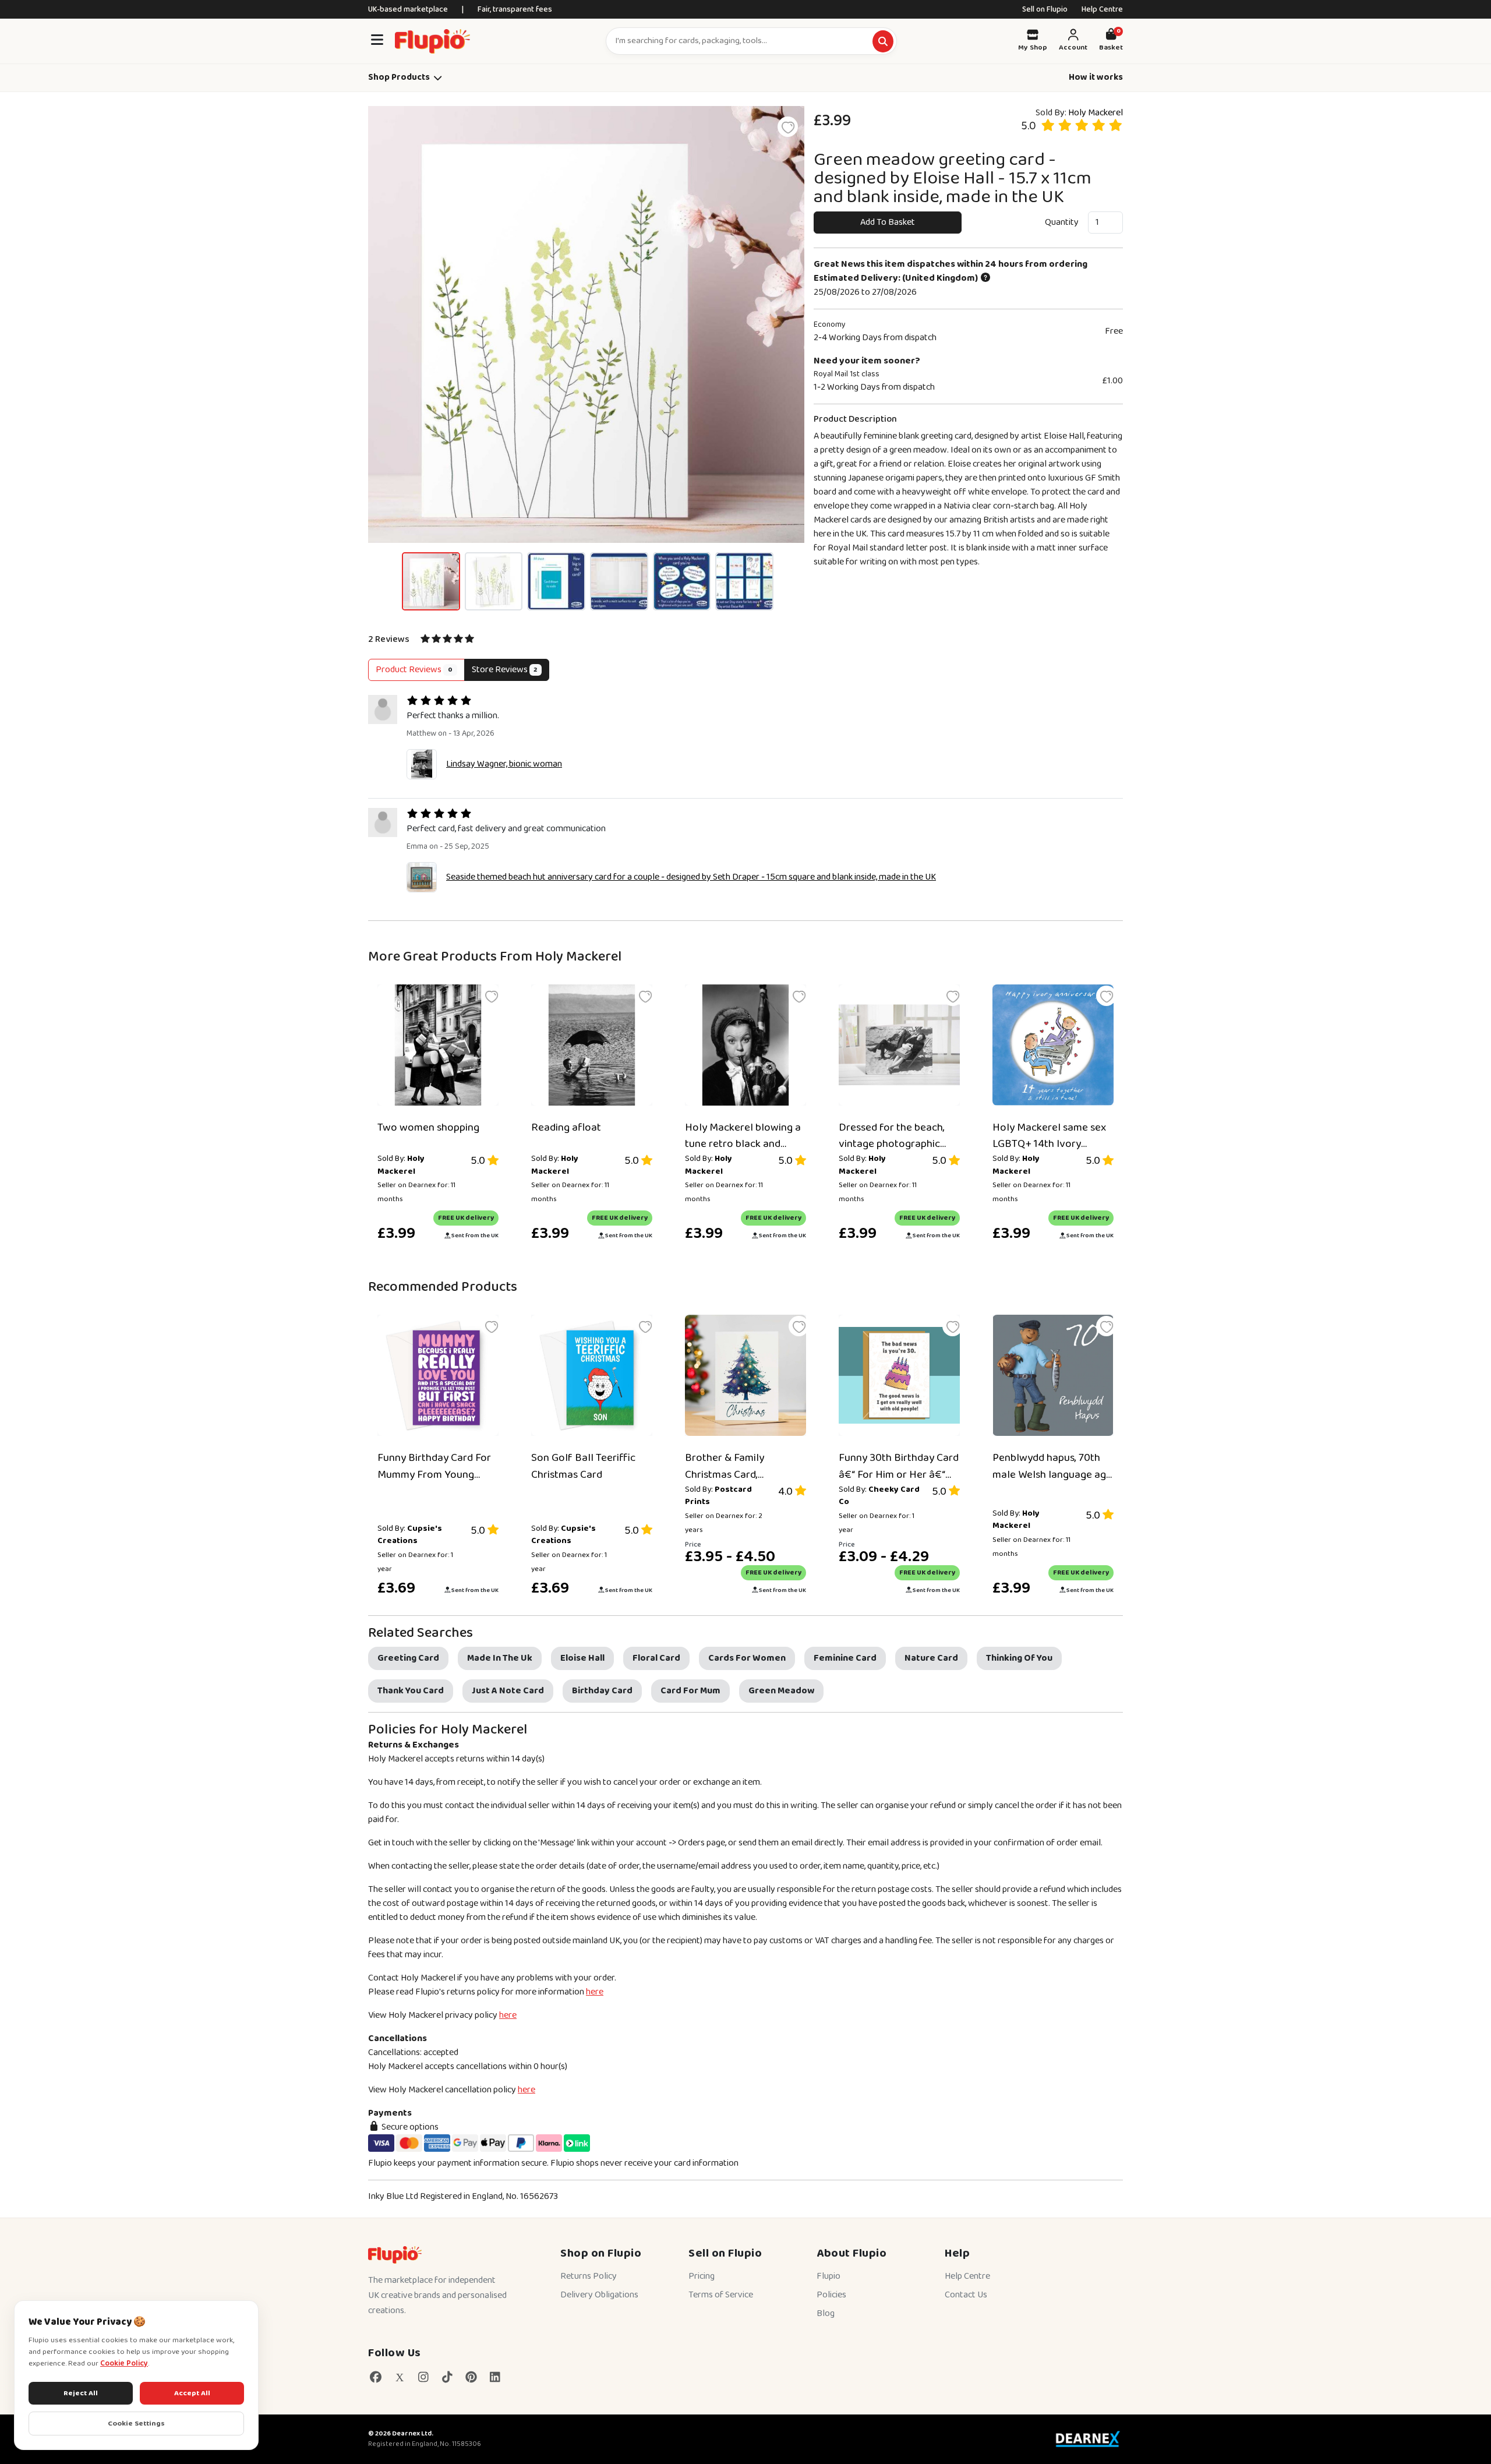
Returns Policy (589, 2276)
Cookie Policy (124, 2364)
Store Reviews (505, 670)
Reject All (81, 2393)
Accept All (192, 2393)
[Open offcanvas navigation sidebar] (377, 41)
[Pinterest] (471, 2378)
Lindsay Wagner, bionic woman (504, 764)
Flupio (828, 2276)
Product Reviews (414, 670)
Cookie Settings (136, 2424)
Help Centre (1102, 9)
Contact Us (966, 2295)
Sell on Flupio (1045, 9)
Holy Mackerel (1096, 113)
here (595, 1992)
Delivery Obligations (599, 2295)
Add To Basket (888, 222)
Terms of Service (721, 2295)
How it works (1096, 78)
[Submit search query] (883, 41)
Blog (826, 2313)
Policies (831, 2295)
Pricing (702, 2276)
